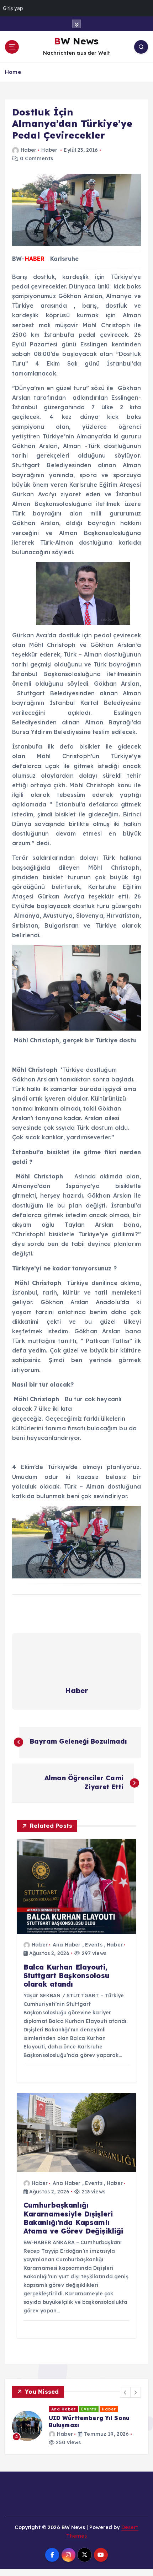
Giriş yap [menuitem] (13, 8)
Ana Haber (67, 1945)
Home (13, 72)
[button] (125, 2392)
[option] (76, 2433)
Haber (28, 150)
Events (94, 1945)
